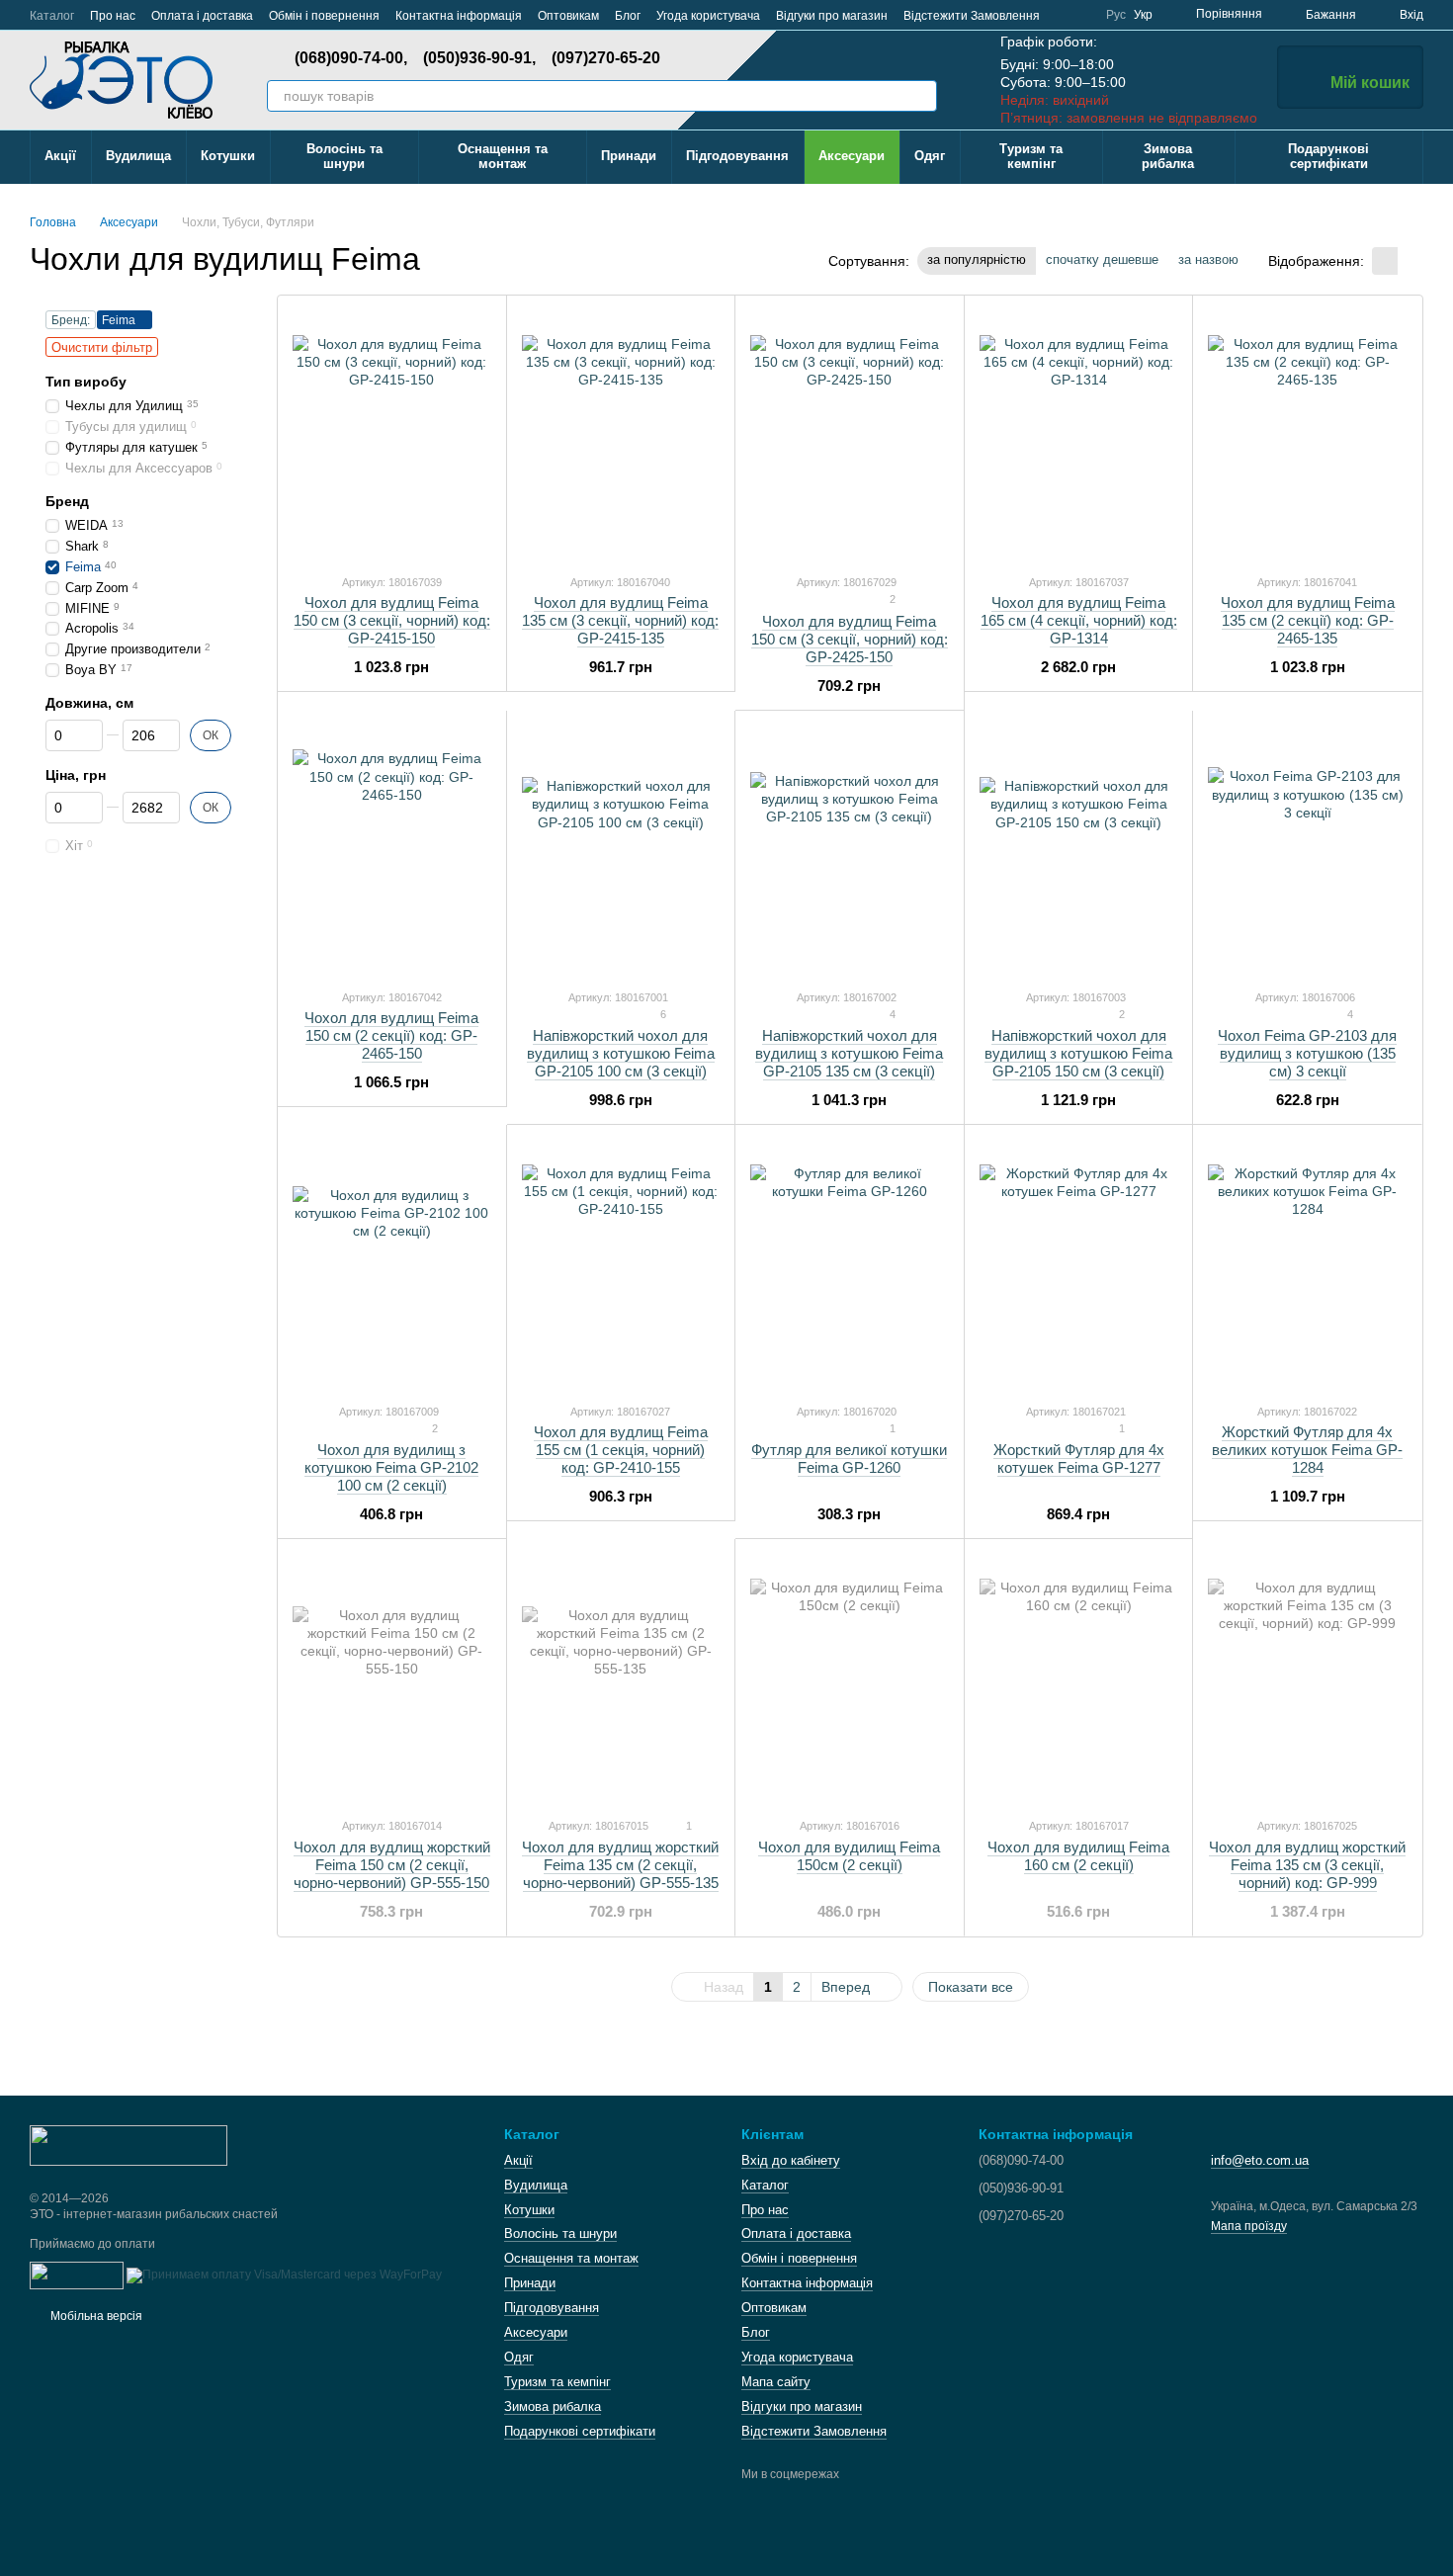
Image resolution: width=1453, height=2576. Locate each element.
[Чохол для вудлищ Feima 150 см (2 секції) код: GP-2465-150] (392, 849)
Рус (1116, 15)
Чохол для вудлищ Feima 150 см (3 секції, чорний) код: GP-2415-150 (392, 620)
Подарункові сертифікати (1328, 156)
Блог (628, 16)
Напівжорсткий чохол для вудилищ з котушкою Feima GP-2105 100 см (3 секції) (621, 1053)
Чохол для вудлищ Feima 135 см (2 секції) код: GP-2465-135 (1308, 620)
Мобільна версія (95, 2316)
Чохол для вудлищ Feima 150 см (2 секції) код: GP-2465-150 (391, 1035)
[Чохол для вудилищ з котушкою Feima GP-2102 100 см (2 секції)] (392, 1263)
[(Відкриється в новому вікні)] (77, 2275)
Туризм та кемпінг (1031, 156)
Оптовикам (568, 16)
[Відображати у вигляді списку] (1410, 260)
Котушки (228, 156)
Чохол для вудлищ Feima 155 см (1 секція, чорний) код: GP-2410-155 (621, 1450)
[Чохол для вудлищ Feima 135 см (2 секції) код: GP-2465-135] (1307, 434)
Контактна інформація (459, 16)
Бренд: (71, 320)
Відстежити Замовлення (972, 16)
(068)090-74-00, (351, 58)
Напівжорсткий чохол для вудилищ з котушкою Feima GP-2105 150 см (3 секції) (1078, 1053)
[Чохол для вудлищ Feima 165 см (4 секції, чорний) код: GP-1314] (1079, 434)
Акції (60, 156)
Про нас (113, 16)
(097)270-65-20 (606, 58)
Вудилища (138, 156)
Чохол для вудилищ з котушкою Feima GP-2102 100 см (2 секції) (391, 1467)
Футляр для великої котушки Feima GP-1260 (849, 1459)
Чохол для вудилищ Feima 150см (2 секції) (849, 1856)
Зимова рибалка (1168, 156)
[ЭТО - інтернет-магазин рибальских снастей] (128, 2144)
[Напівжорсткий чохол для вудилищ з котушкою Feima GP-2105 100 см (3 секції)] (621, 849)
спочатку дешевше (1102, 259)
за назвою (1208, 259)
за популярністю (977, 259)
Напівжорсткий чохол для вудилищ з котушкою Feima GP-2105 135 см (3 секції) (849, 1053)
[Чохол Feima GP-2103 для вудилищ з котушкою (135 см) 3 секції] (1307, 849)
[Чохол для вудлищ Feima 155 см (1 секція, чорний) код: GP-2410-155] (621, 1263)
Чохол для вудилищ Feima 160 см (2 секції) (1078, 1856)
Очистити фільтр (102, 347)
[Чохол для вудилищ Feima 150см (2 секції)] (850, 1677)
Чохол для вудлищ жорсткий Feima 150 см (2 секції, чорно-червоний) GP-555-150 (392, 1865)
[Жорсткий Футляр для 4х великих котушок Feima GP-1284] (1307, 1263)
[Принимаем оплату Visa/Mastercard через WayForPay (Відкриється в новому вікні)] (284, 2275)
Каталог (52, 16)
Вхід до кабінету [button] (791, 2160)
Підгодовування (737, 156)
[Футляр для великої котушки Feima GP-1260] (850, 1263)
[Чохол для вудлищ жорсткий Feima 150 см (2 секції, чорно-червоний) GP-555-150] (392, 1677)
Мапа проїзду (1249, 2226)
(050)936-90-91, (479, 58)
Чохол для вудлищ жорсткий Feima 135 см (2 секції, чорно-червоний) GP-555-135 (620, 1865)
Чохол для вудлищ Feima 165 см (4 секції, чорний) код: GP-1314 (1079, 620)
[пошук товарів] (921, 96)
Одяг (930, 156)
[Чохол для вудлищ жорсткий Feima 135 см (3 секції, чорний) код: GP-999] (1307, 1677)
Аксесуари (852, 156)
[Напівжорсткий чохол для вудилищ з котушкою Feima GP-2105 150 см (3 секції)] (1079, 849)
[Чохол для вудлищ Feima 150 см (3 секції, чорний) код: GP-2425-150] (850, 434)
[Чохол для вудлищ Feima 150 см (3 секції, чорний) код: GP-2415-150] (392, 434)
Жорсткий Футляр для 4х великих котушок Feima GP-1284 (1307, 1450)
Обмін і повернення (324, 16)
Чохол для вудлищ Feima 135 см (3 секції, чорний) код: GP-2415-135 (620, 620)
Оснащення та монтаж (503, 156)
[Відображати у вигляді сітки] (1385, 260)
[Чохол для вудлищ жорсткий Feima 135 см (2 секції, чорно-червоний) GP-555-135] (621, 1677)
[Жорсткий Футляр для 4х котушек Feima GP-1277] (1079, 1263)
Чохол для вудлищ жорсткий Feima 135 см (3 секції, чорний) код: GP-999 (1307, 1865)
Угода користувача (708, 16)
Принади (629, 156)
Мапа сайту (776, 2382)
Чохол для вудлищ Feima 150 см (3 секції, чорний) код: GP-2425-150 (850, 639)
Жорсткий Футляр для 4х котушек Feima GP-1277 (1079, 1459)
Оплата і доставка (202, 16)
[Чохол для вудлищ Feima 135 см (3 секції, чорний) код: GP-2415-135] (621, 434)
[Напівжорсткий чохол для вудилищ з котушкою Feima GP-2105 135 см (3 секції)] (850, 849)
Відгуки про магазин (832, 16)
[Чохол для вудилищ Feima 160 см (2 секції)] (1079, 1677)
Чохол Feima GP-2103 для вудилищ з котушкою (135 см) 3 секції (1307, 1053)
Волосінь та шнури (344, 156)
